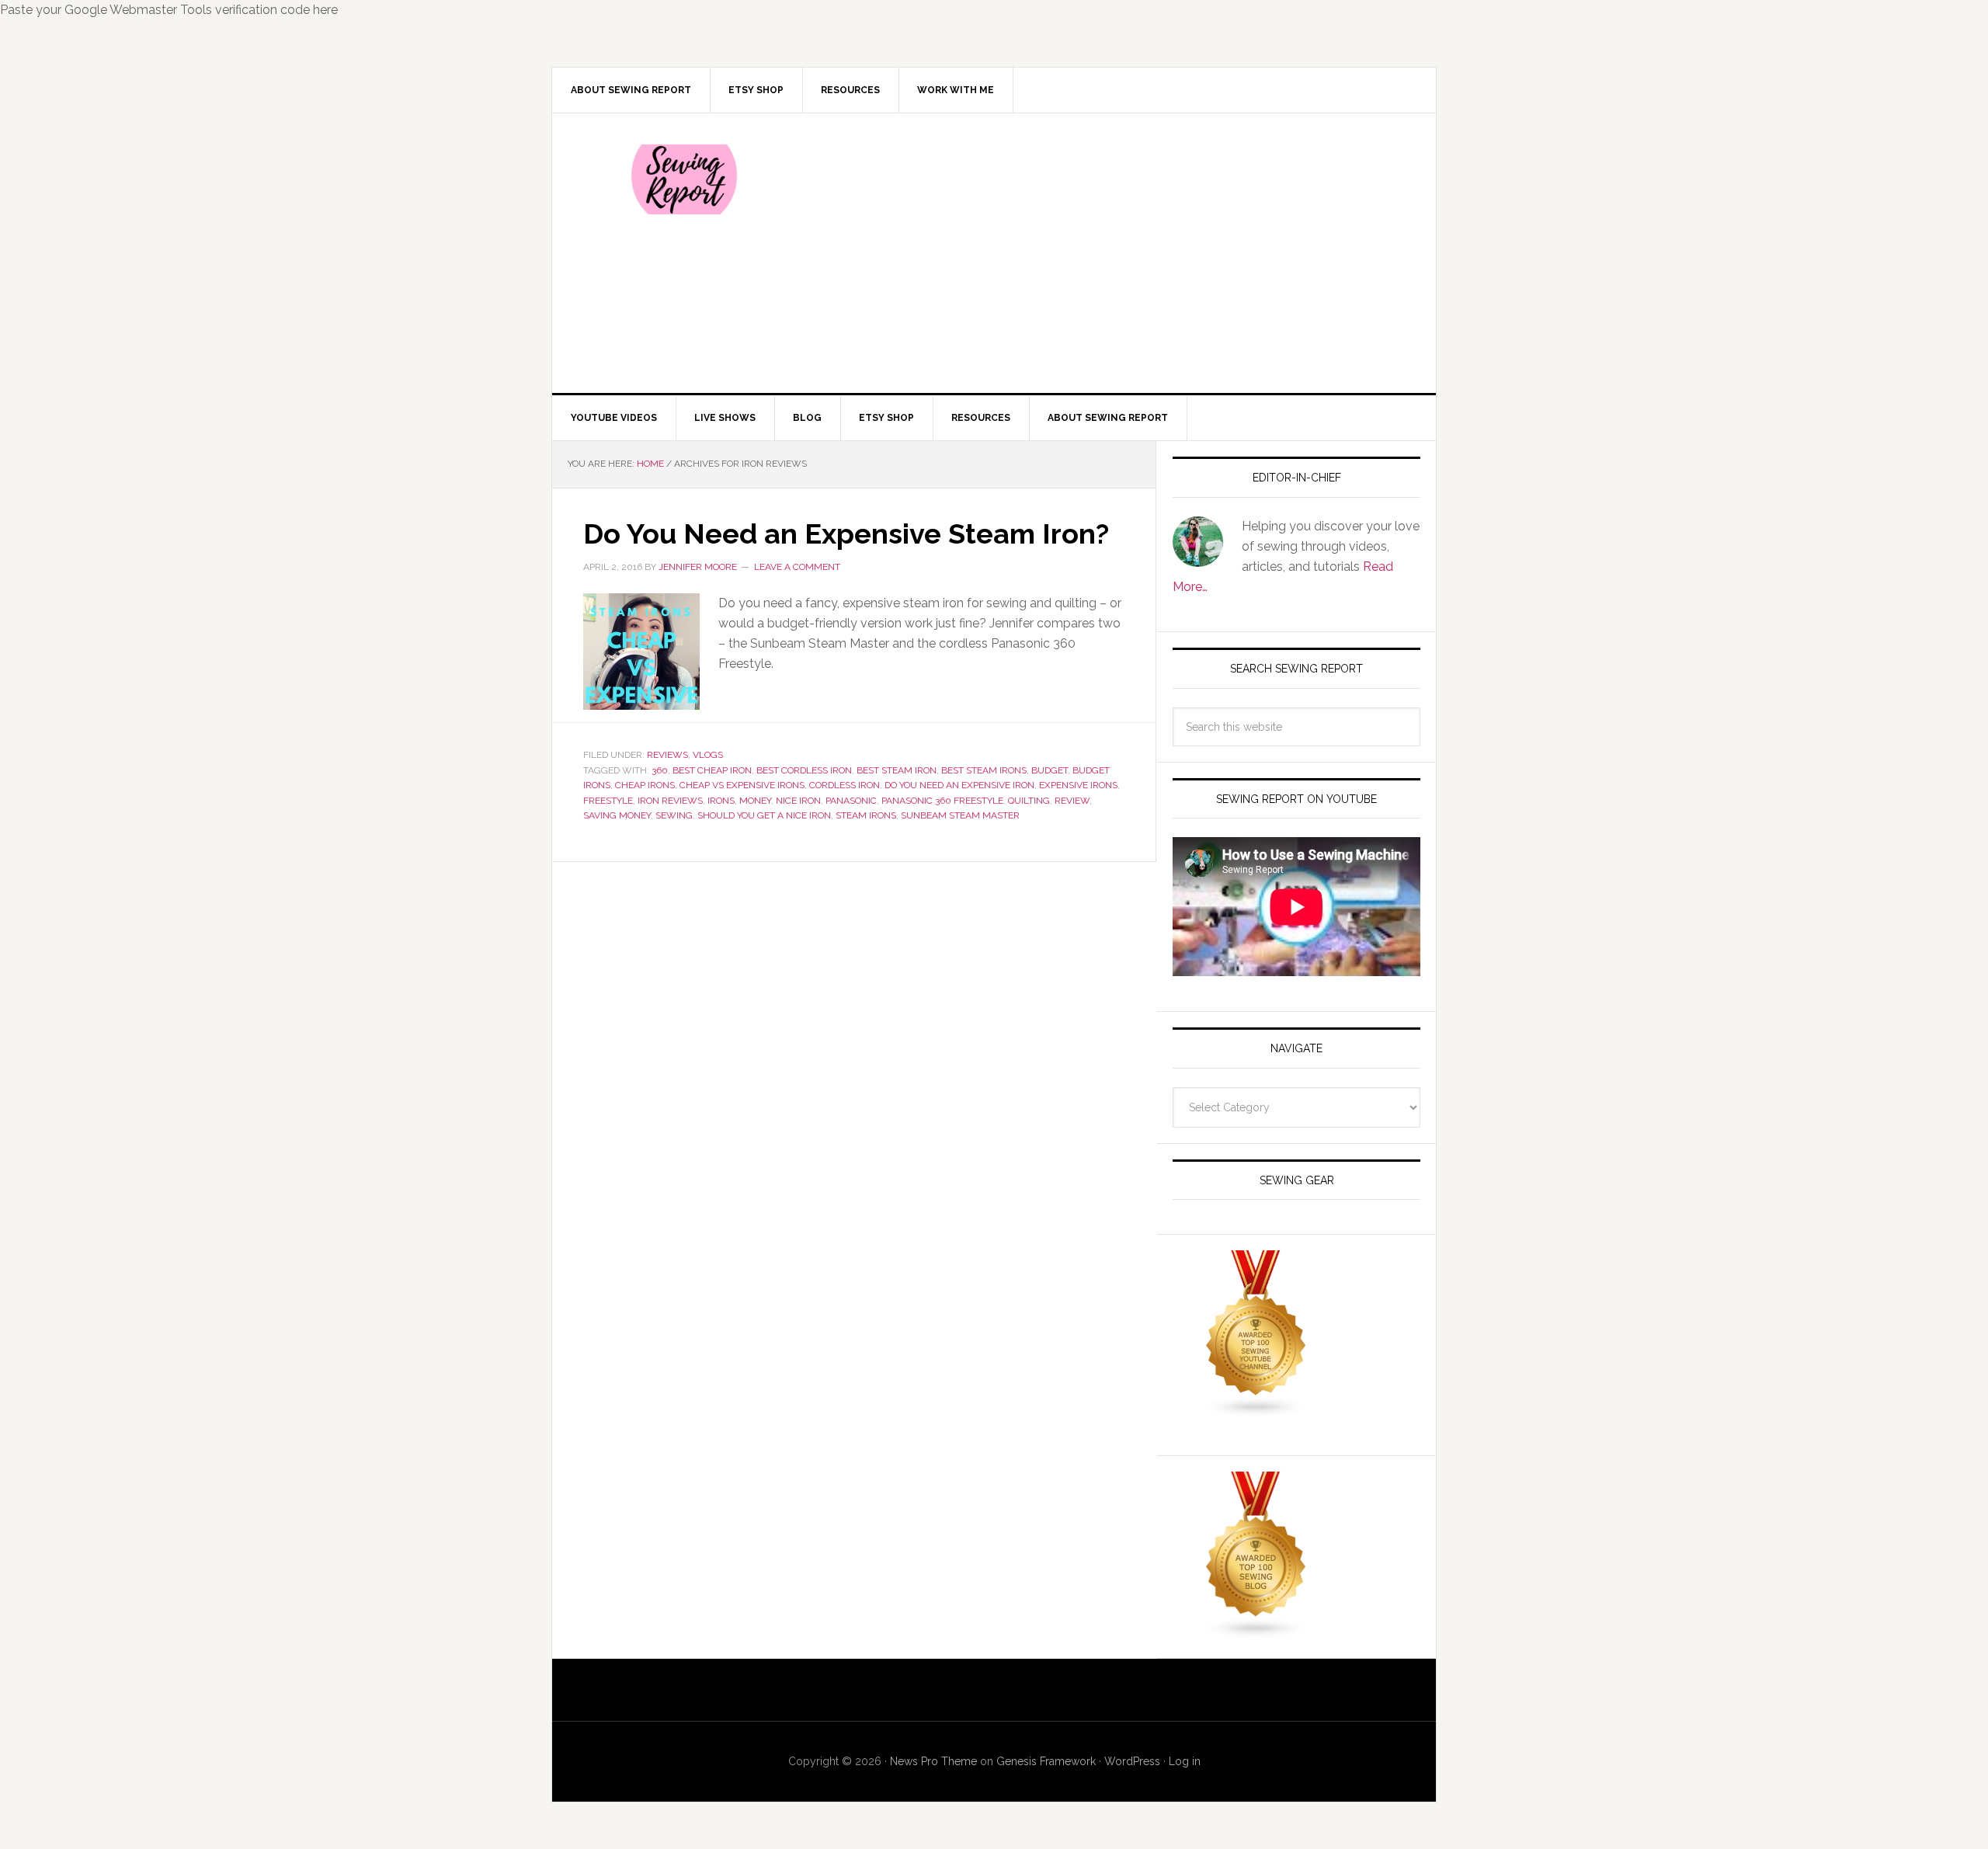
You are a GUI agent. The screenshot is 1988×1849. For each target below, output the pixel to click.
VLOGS (708, 755)
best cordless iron (804, 770)
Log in (1185, 1761)
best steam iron (897, 770)
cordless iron (845, 785)
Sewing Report (684, 179)
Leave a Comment (797, 567)
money (755, 801)
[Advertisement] (1110, 253)
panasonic (851, 801)
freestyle (608, 801)
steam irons (866, 815)
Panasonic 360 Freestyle (942, 801)
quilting (1029, 801)
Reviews (667, 755)
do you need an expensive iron (959, 785)
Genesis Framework (1046, 1761)
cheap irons (645, 785)
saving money (617, 815)
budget (1050, 770)
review (1072, 801)
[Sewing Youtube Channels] (1256, 1411)
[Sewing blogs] (1256, 1632)
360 (660, 770)
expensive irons (1078, 785)
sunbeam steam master (960, 815)
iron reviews (670, 801)
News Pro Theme (933, 1761)
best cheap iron (712, 770)
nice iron (798, 801)
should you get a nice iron (764, 815)
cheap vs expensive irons (742, 785)
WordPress (1132, 1761)
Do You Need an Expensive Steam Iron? (846, 533)
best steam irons (984, 770)
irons (721, 801)
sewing (674, 815)
